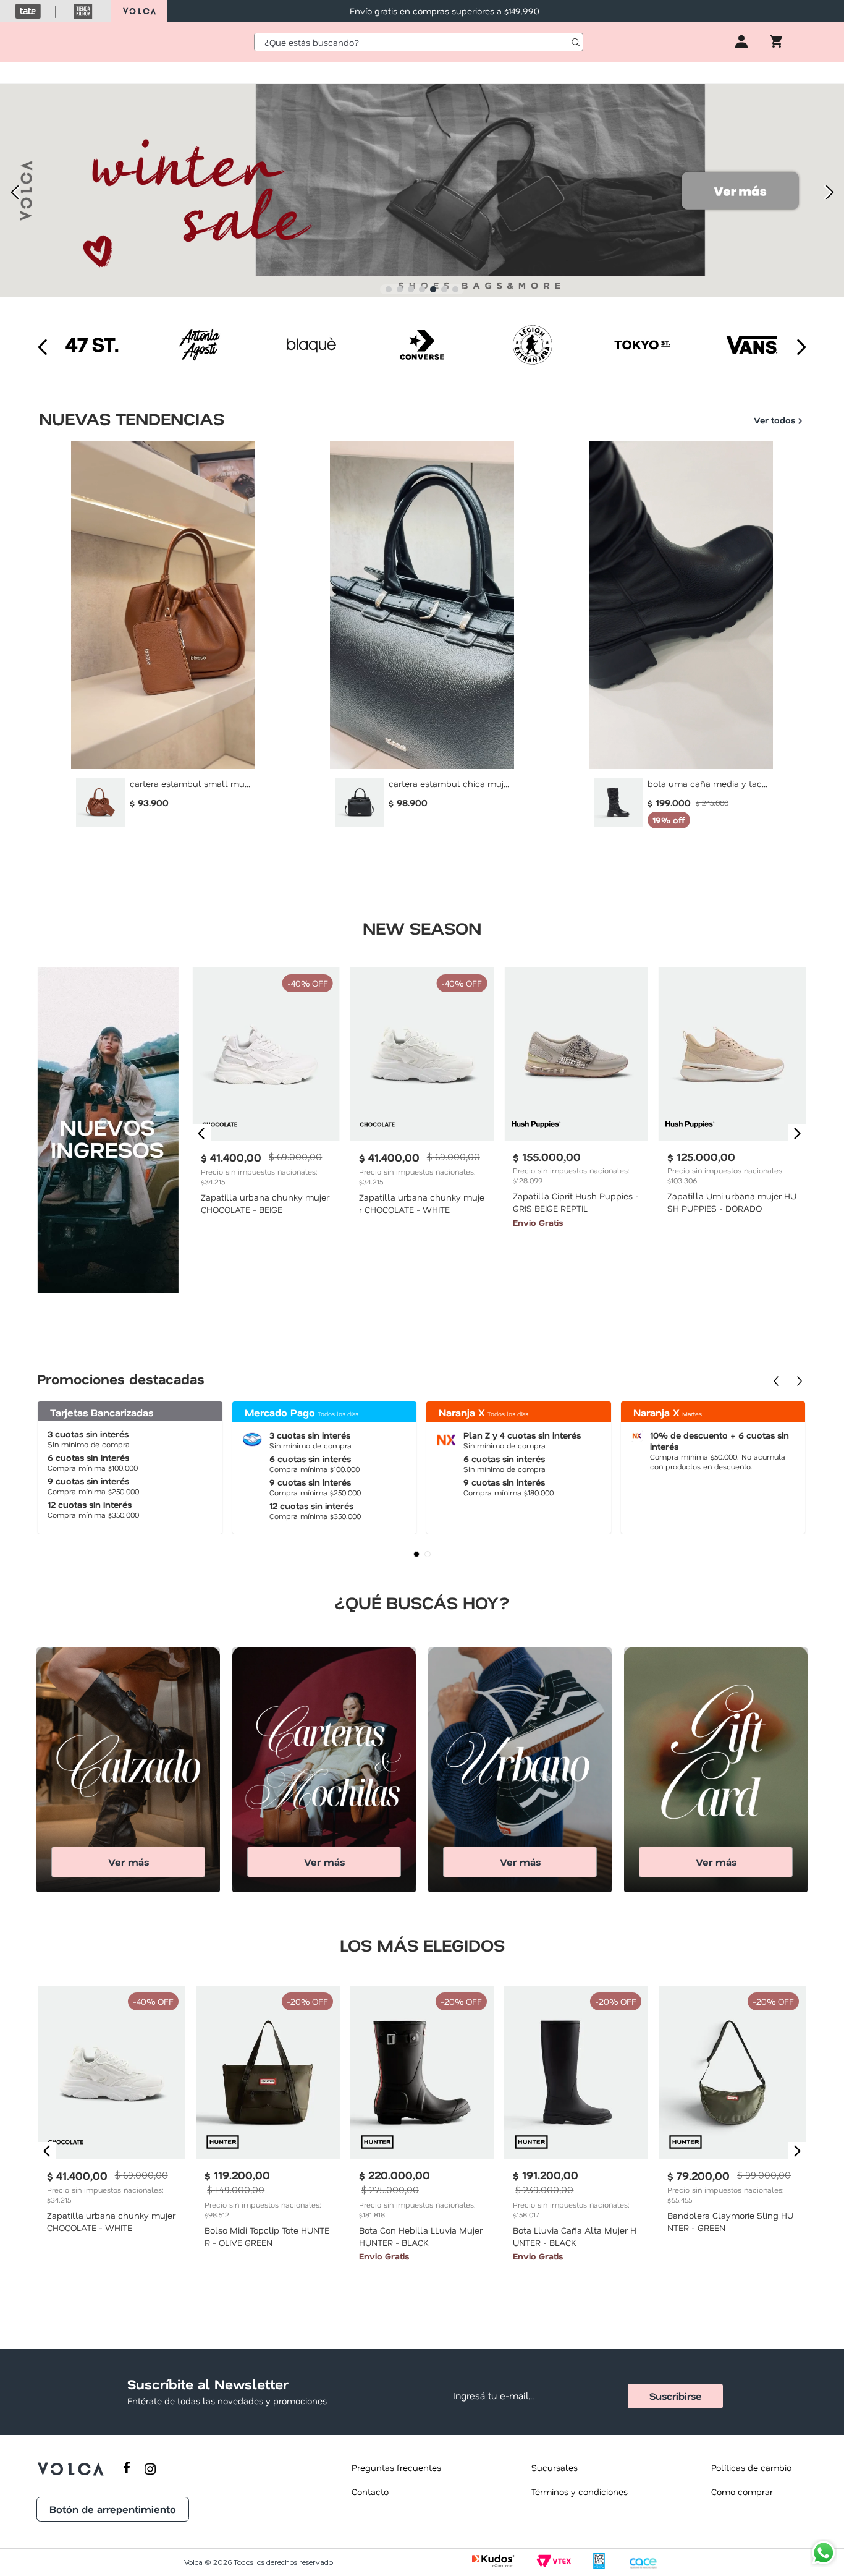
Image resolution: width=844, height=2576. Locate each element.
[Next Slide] (830, 192)
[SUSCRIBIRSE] (675, 2396)
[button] (389, 289)
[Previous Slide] (14, 192)
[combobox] (419, 42)
